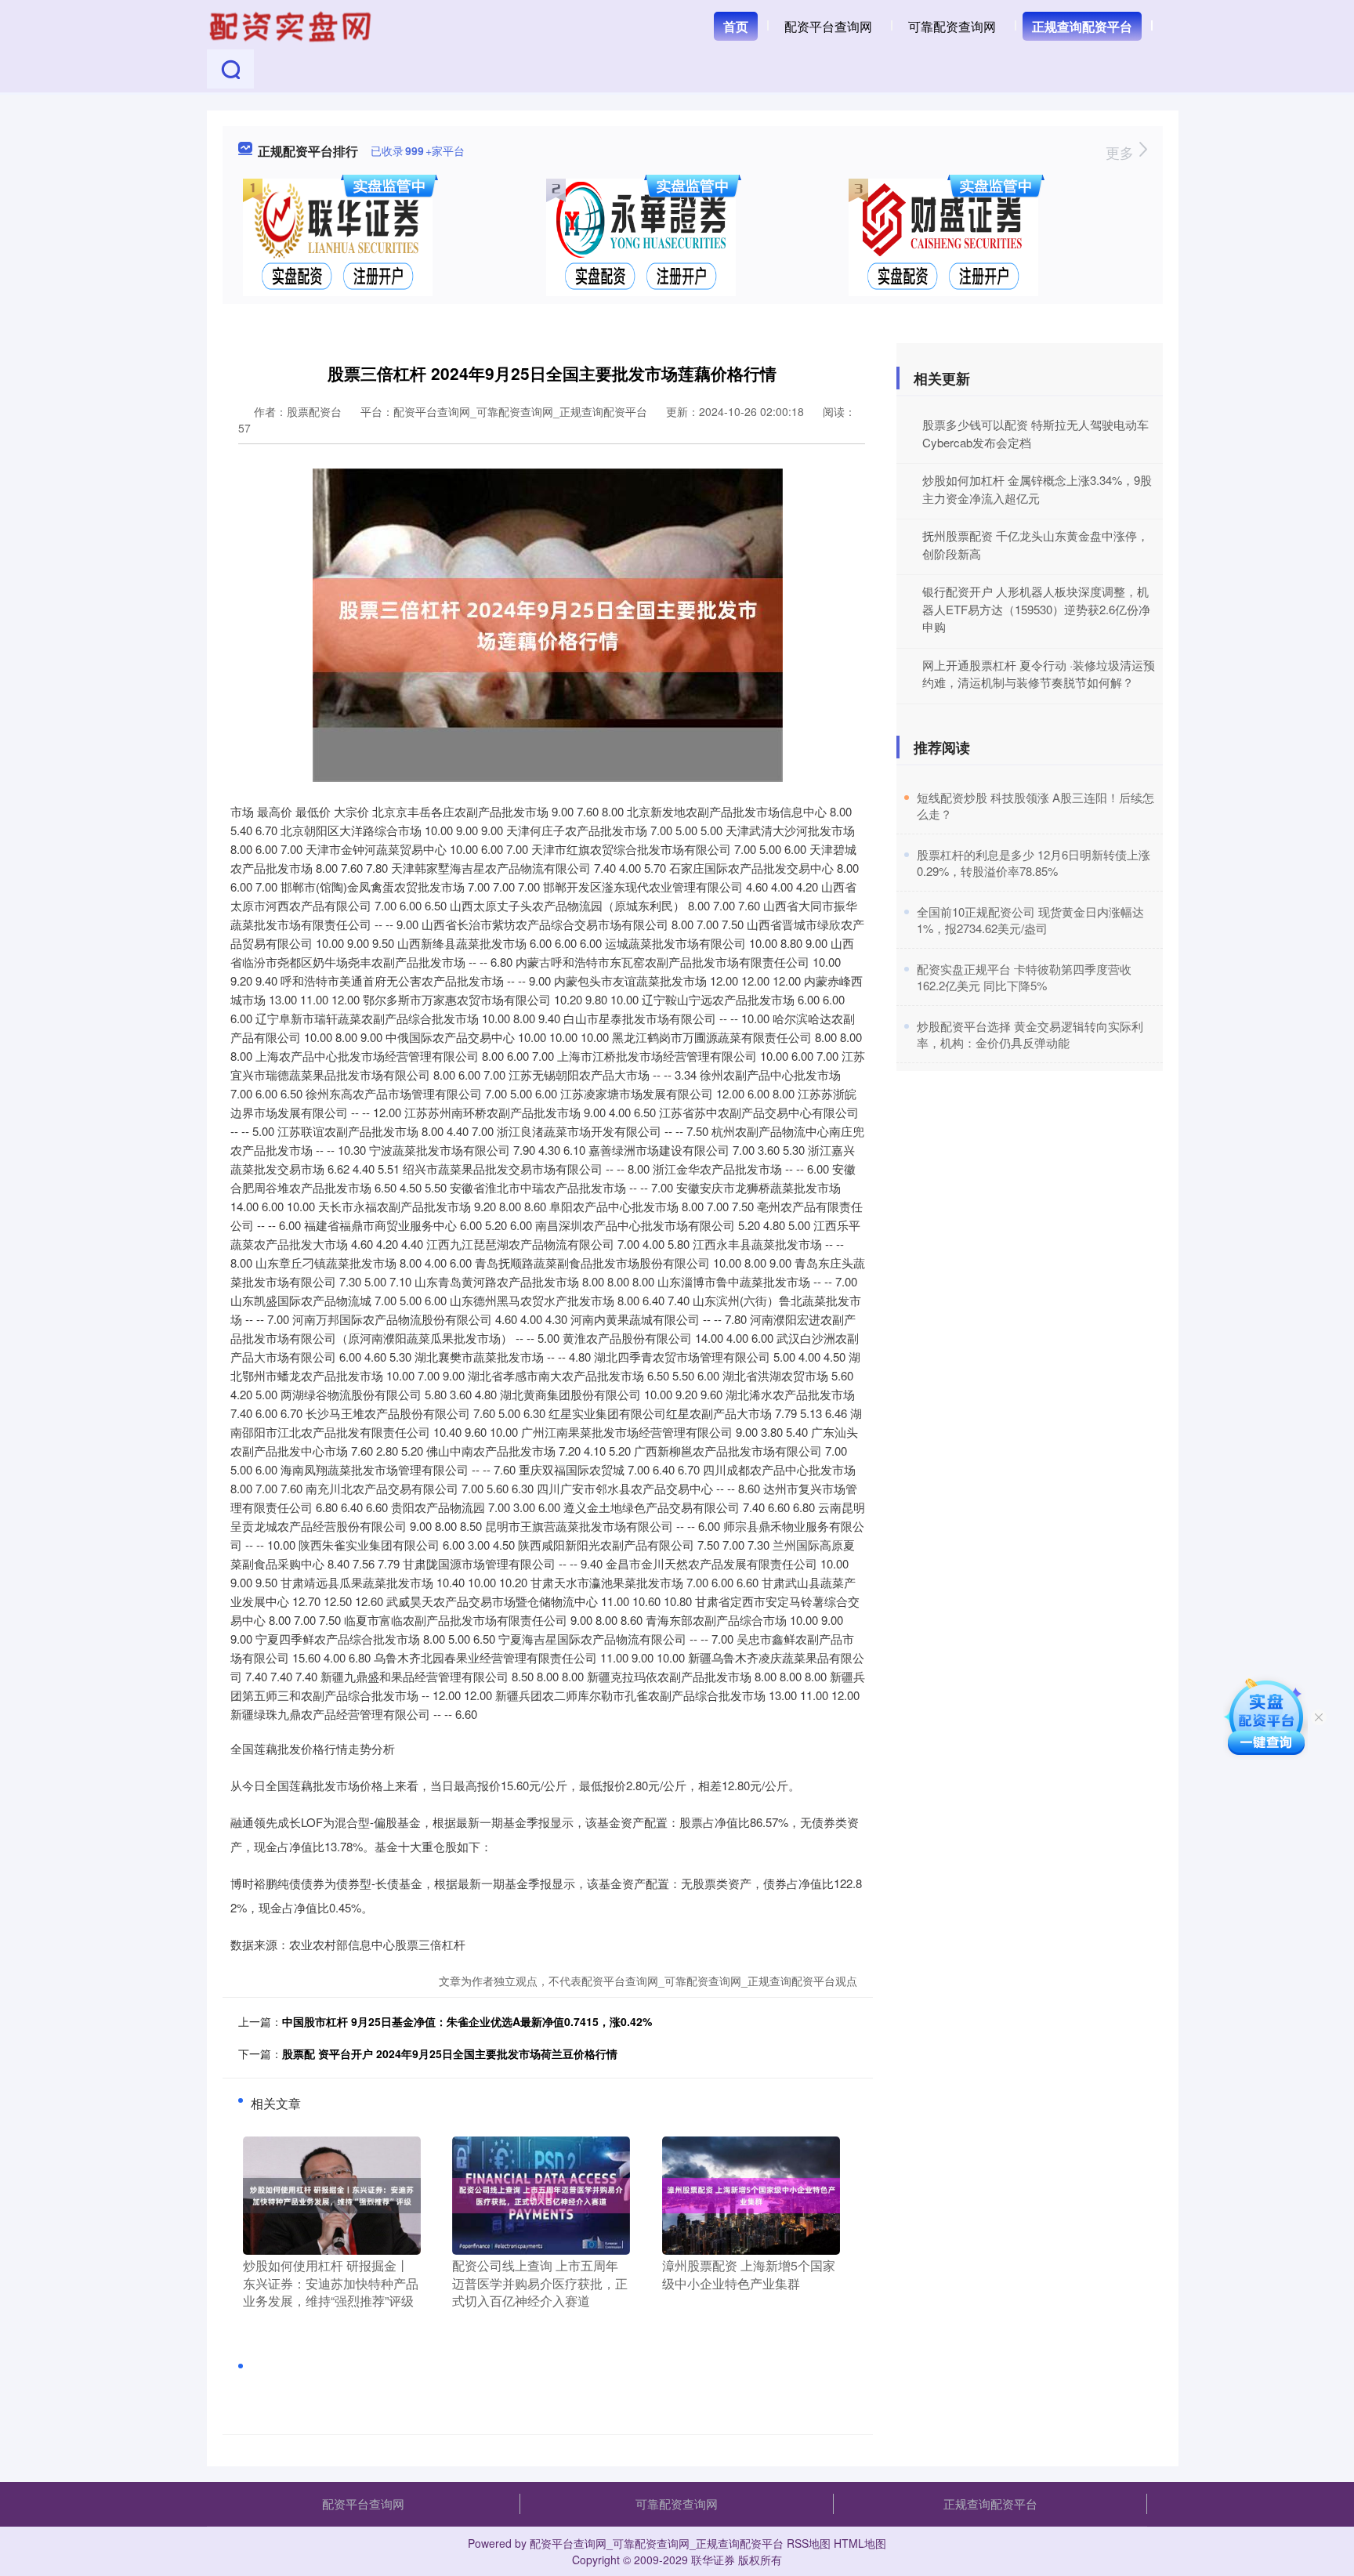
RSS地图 (809, 2543)
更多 (1122, 152)
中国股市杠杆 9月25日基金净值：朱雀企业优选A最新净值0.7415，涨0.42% (467, 2021)
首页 (736, 26)
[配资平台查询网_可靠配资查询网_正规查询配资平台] (292, 25)
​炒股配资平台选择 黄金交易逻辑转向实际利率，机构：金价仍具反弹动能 (1030, 1034)
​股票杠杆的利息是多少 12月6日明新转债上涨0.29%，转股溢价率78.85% (1034, 863)
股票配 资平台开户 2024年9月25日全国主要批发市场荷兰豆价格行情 (450, 2053)
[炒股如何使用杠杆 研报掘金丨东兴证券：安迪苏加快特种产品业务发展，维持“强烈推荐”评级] (332, 2194)
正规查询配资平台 (1082, 26)
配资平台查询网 (828, 26)
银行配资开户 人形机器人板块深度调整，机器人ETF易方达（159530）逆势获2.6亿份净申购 (1036, 609)
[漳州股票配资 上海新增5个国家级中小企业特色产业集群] (751, 2194)
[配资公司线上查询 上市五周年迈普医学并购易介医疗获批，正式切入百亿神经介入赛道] (541, 2194)
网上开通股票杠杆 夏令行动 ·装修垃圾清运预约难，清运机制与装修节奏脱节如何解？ (1039, 674)
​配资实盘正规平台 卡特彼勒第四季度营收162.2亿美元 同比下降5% (1024, 977)
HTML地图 (860, 2543)
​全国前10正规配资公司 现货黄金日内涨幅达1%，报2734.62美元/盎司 (1030, 920)
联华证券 (713, 2560)
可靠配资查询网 (952, 26)
